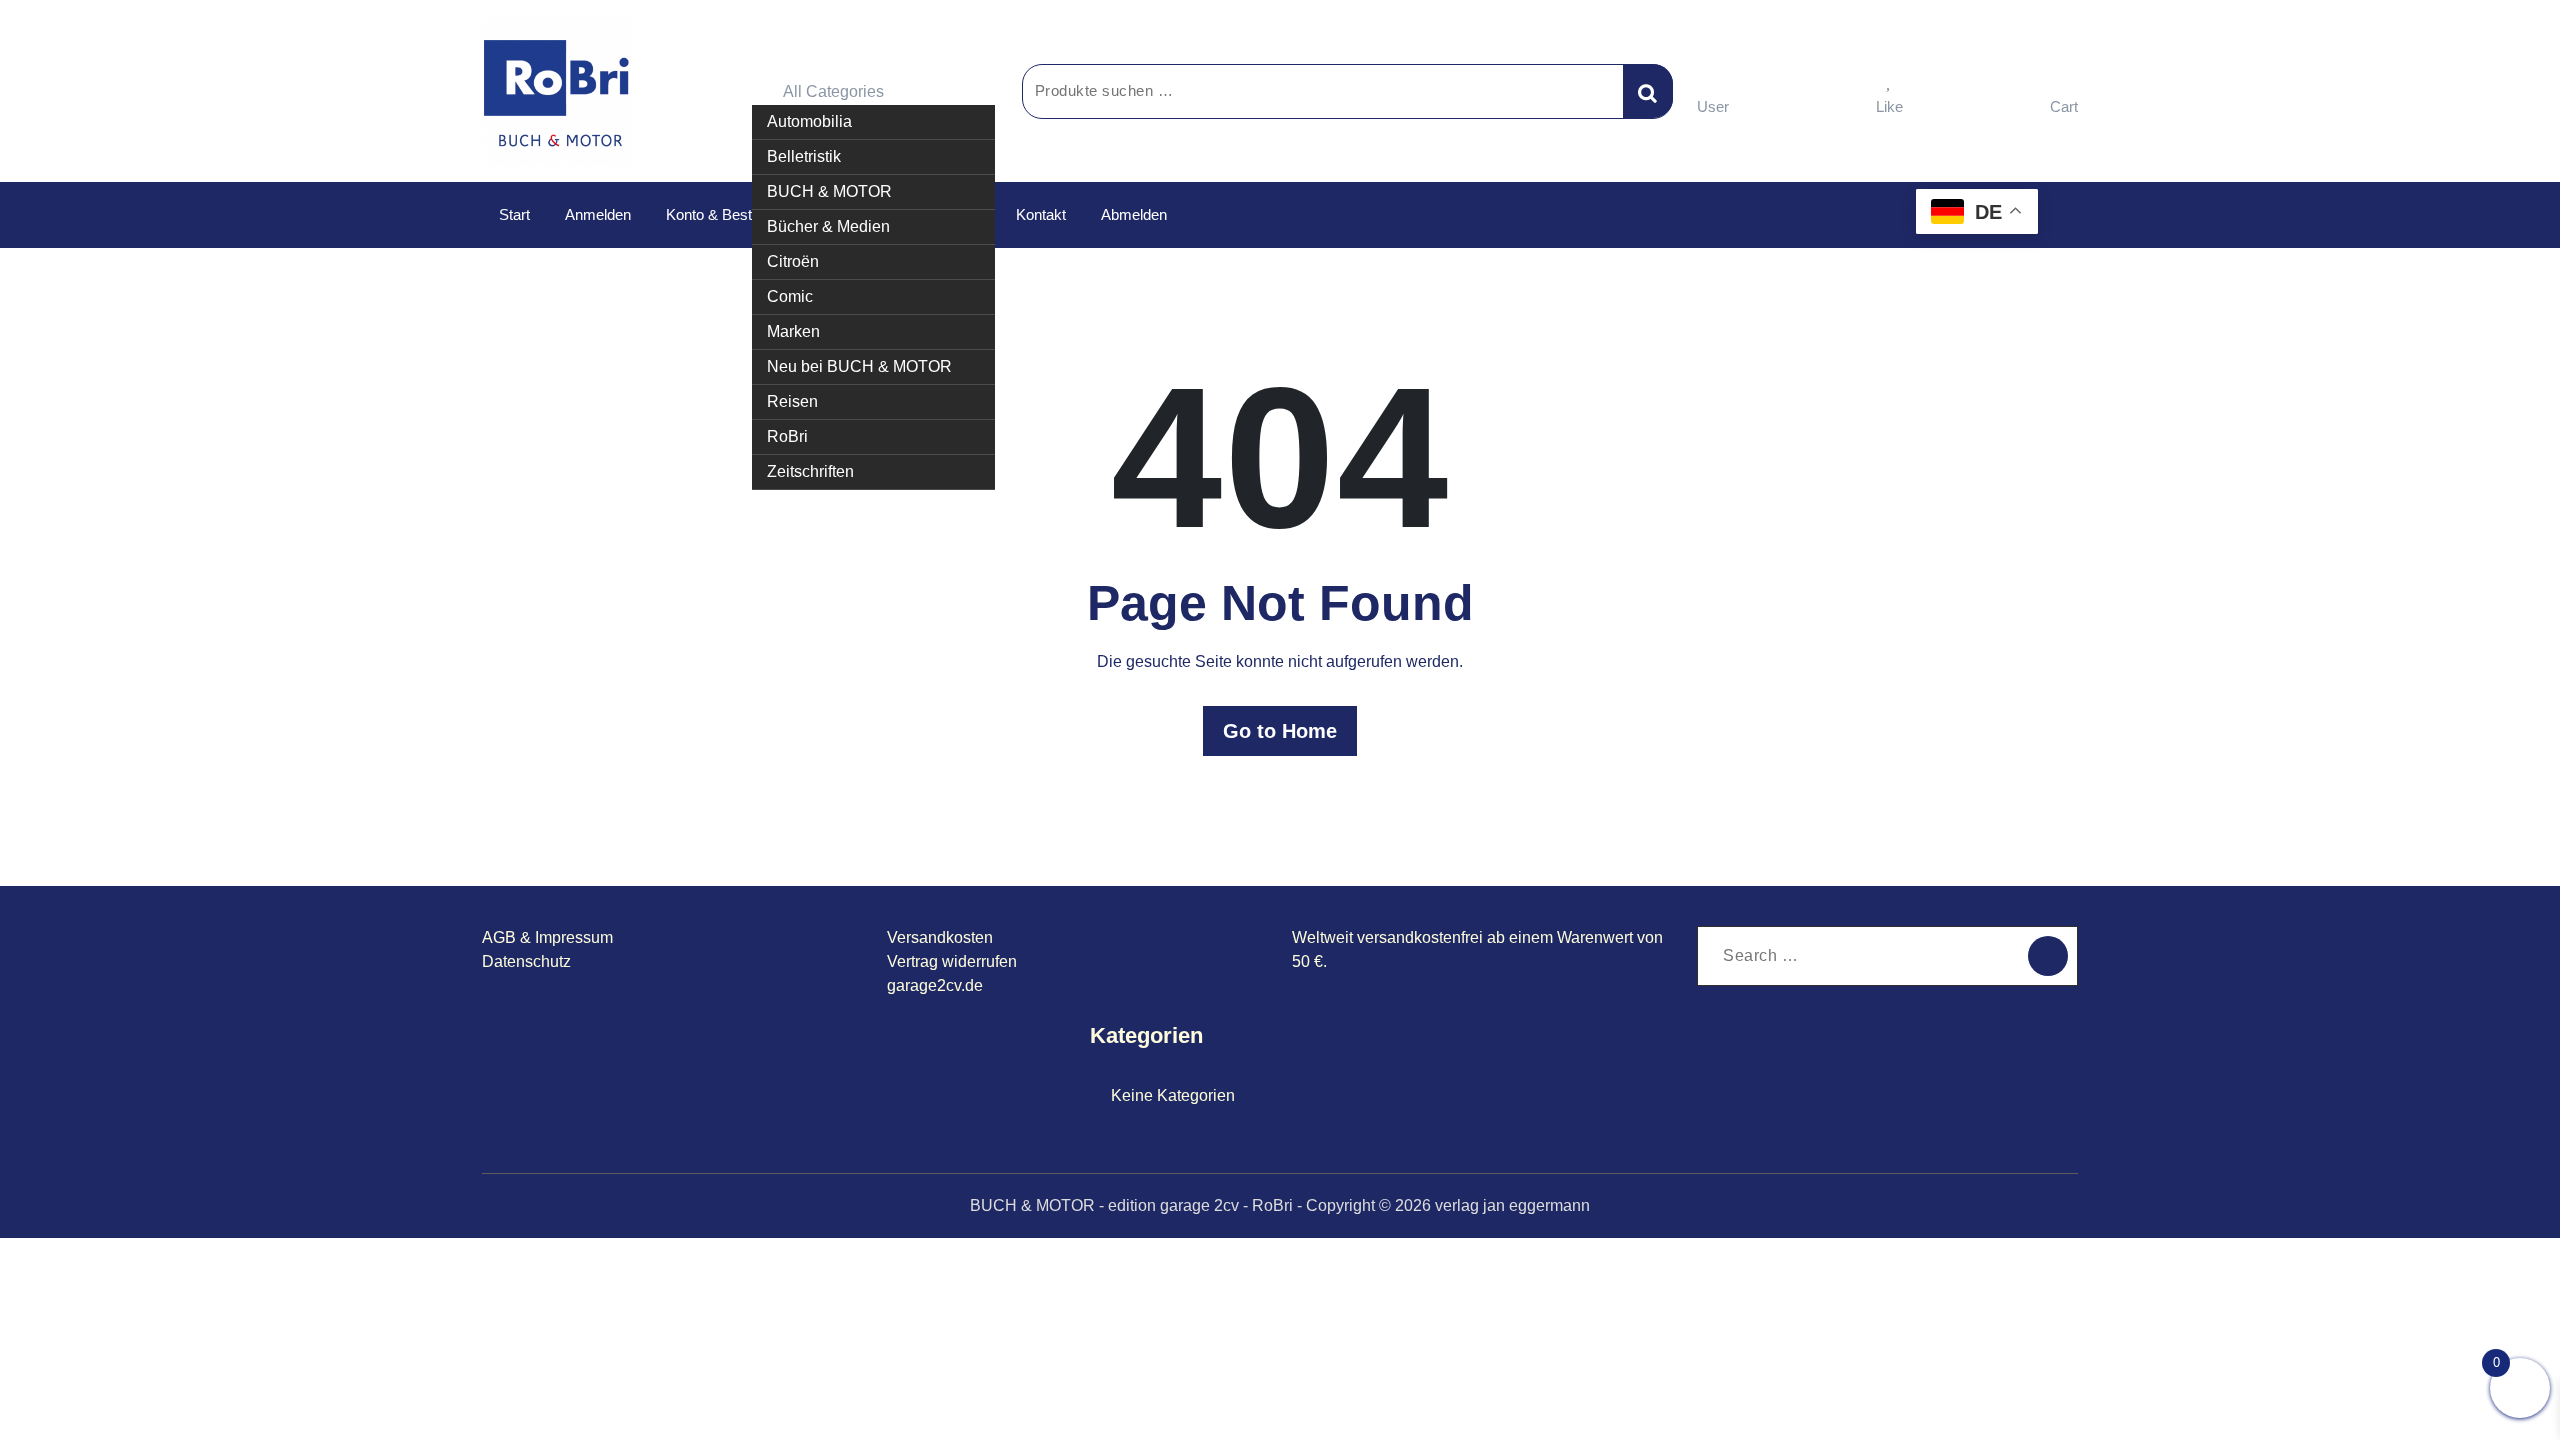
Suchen (1648, 91)
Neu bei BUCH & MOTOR (859, 366)
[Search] (2048, 956)
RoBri (787, 436)
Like (1889, 106)
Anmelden (598, 214)
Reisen (792, 401)
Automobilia (809, 121)
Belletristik (804, 156)
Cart (2064, 106)
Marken (793, 331)
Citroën (793, 261)
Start (514, 214)
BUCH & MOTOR (829, 191)
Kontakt (1041, 214)
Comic (790, 296)
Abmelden (1134, 214)
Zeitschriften (810, 471)
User (1713, 106)
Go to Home (1280, 731)
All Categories (833, 91)
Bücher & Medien (828, 226)
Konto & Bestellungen (736, 214)
